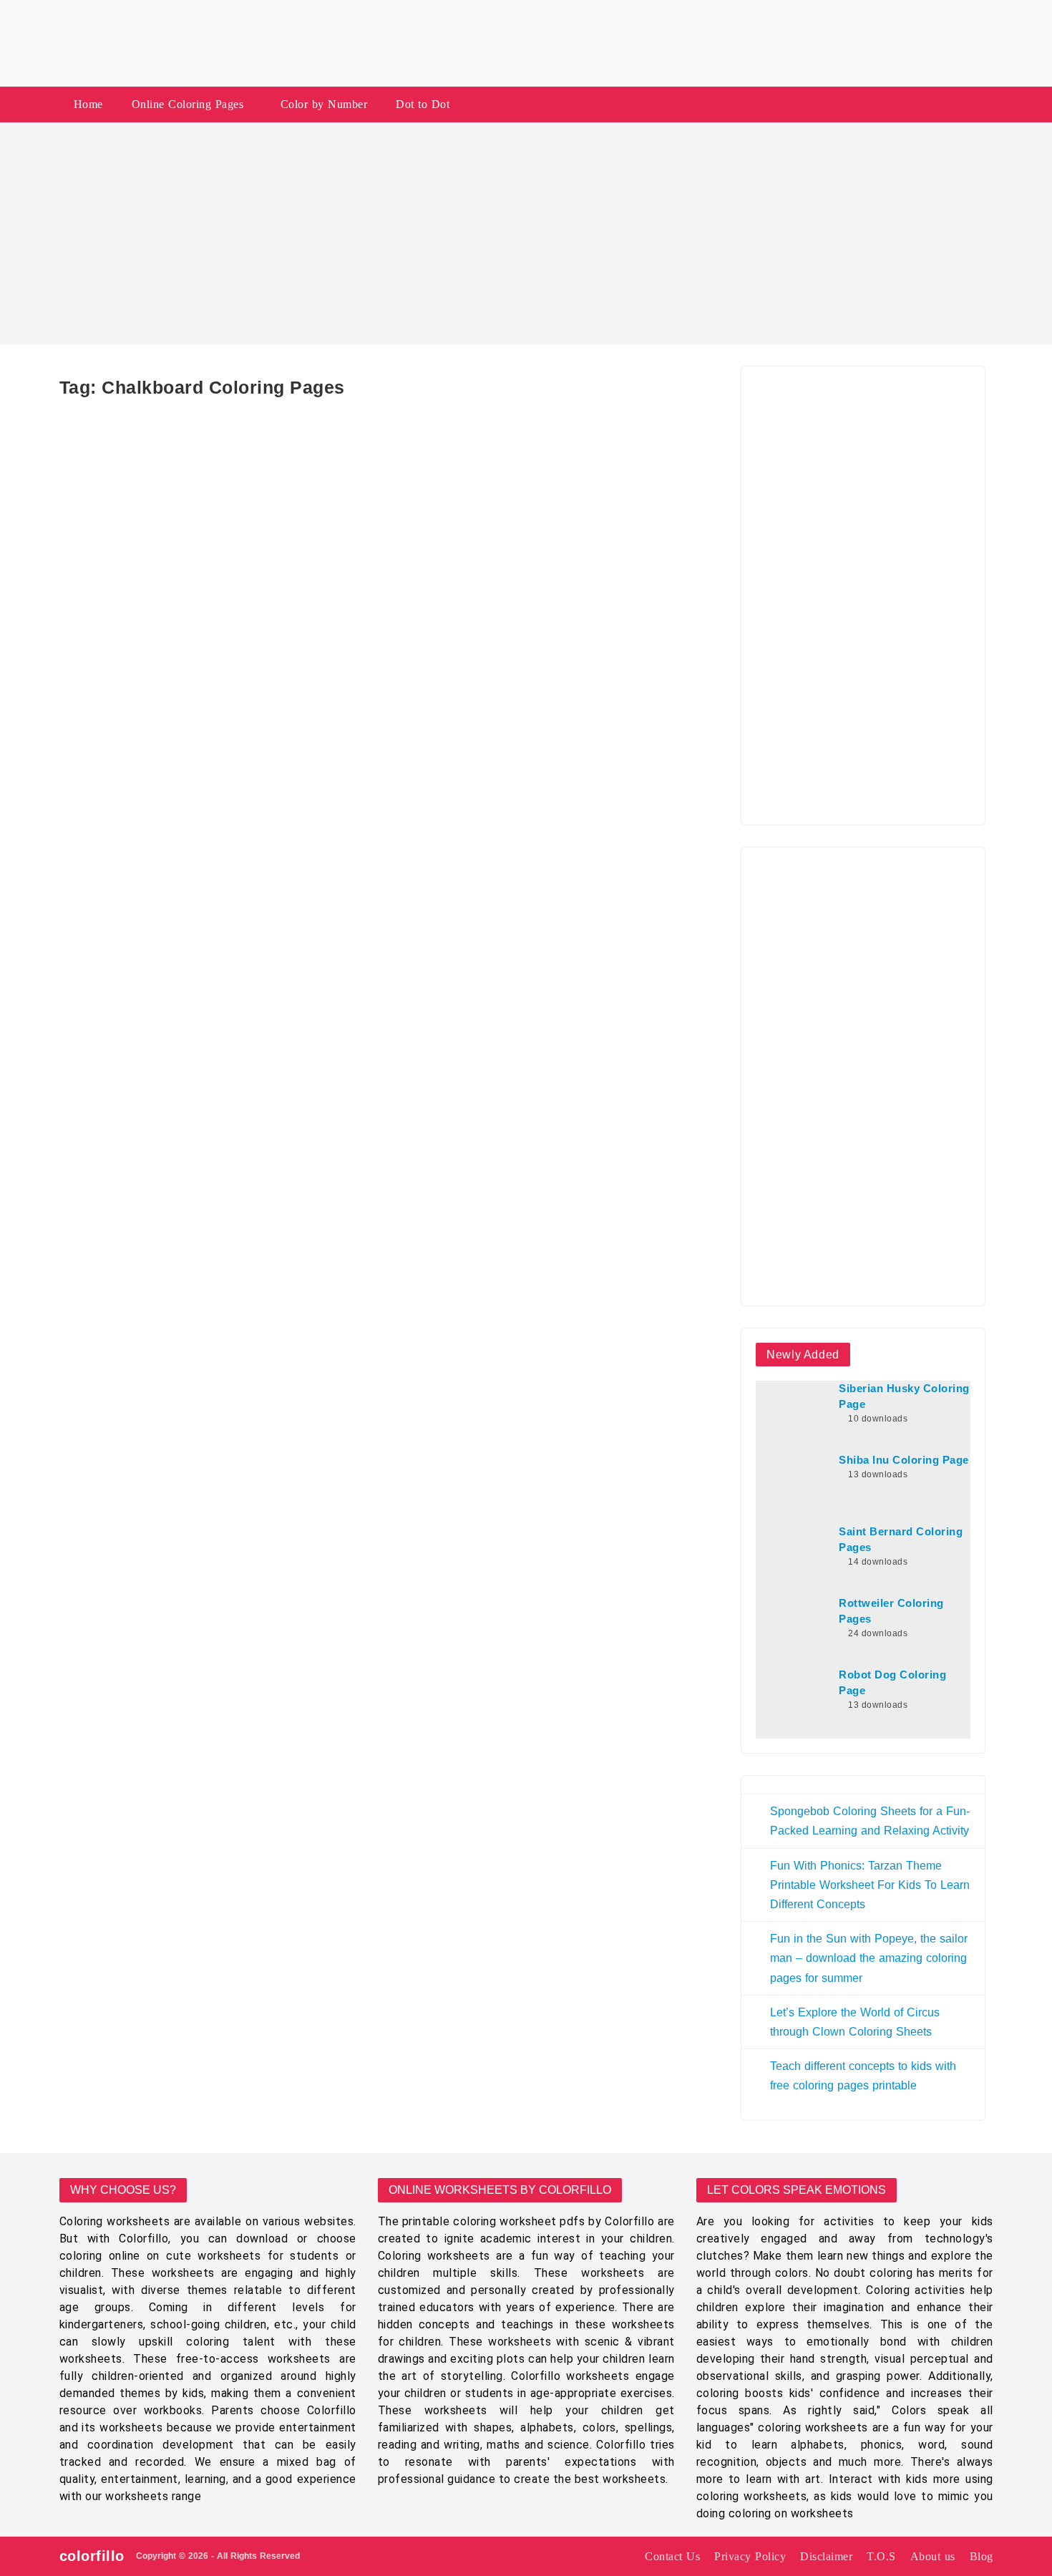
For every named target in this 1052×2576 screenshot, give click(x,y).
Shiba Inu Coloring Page (904, 1460)
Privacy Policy (750, 2556)
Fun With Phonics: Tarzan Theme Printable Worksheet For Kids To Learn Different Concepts (870, 1885)
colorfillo (92, 2556)
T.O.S (881, 2556)
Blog (982, 2556)
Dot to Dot (423, 104)
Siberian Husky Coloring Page (904, 1396)
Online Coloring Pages (188, 104)
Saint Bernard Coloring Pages (901, 1540)
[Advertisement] (526, 233)
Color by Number (324, 104)
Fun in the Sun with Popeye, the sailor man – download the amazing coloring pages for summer (869, 1958)
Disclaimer (826, 2556)
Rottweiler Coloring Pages (891, 1611)
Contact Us (672, 2556)
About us (933, 2556)
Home (88, 104)
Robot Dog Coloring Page (892, 1683)
